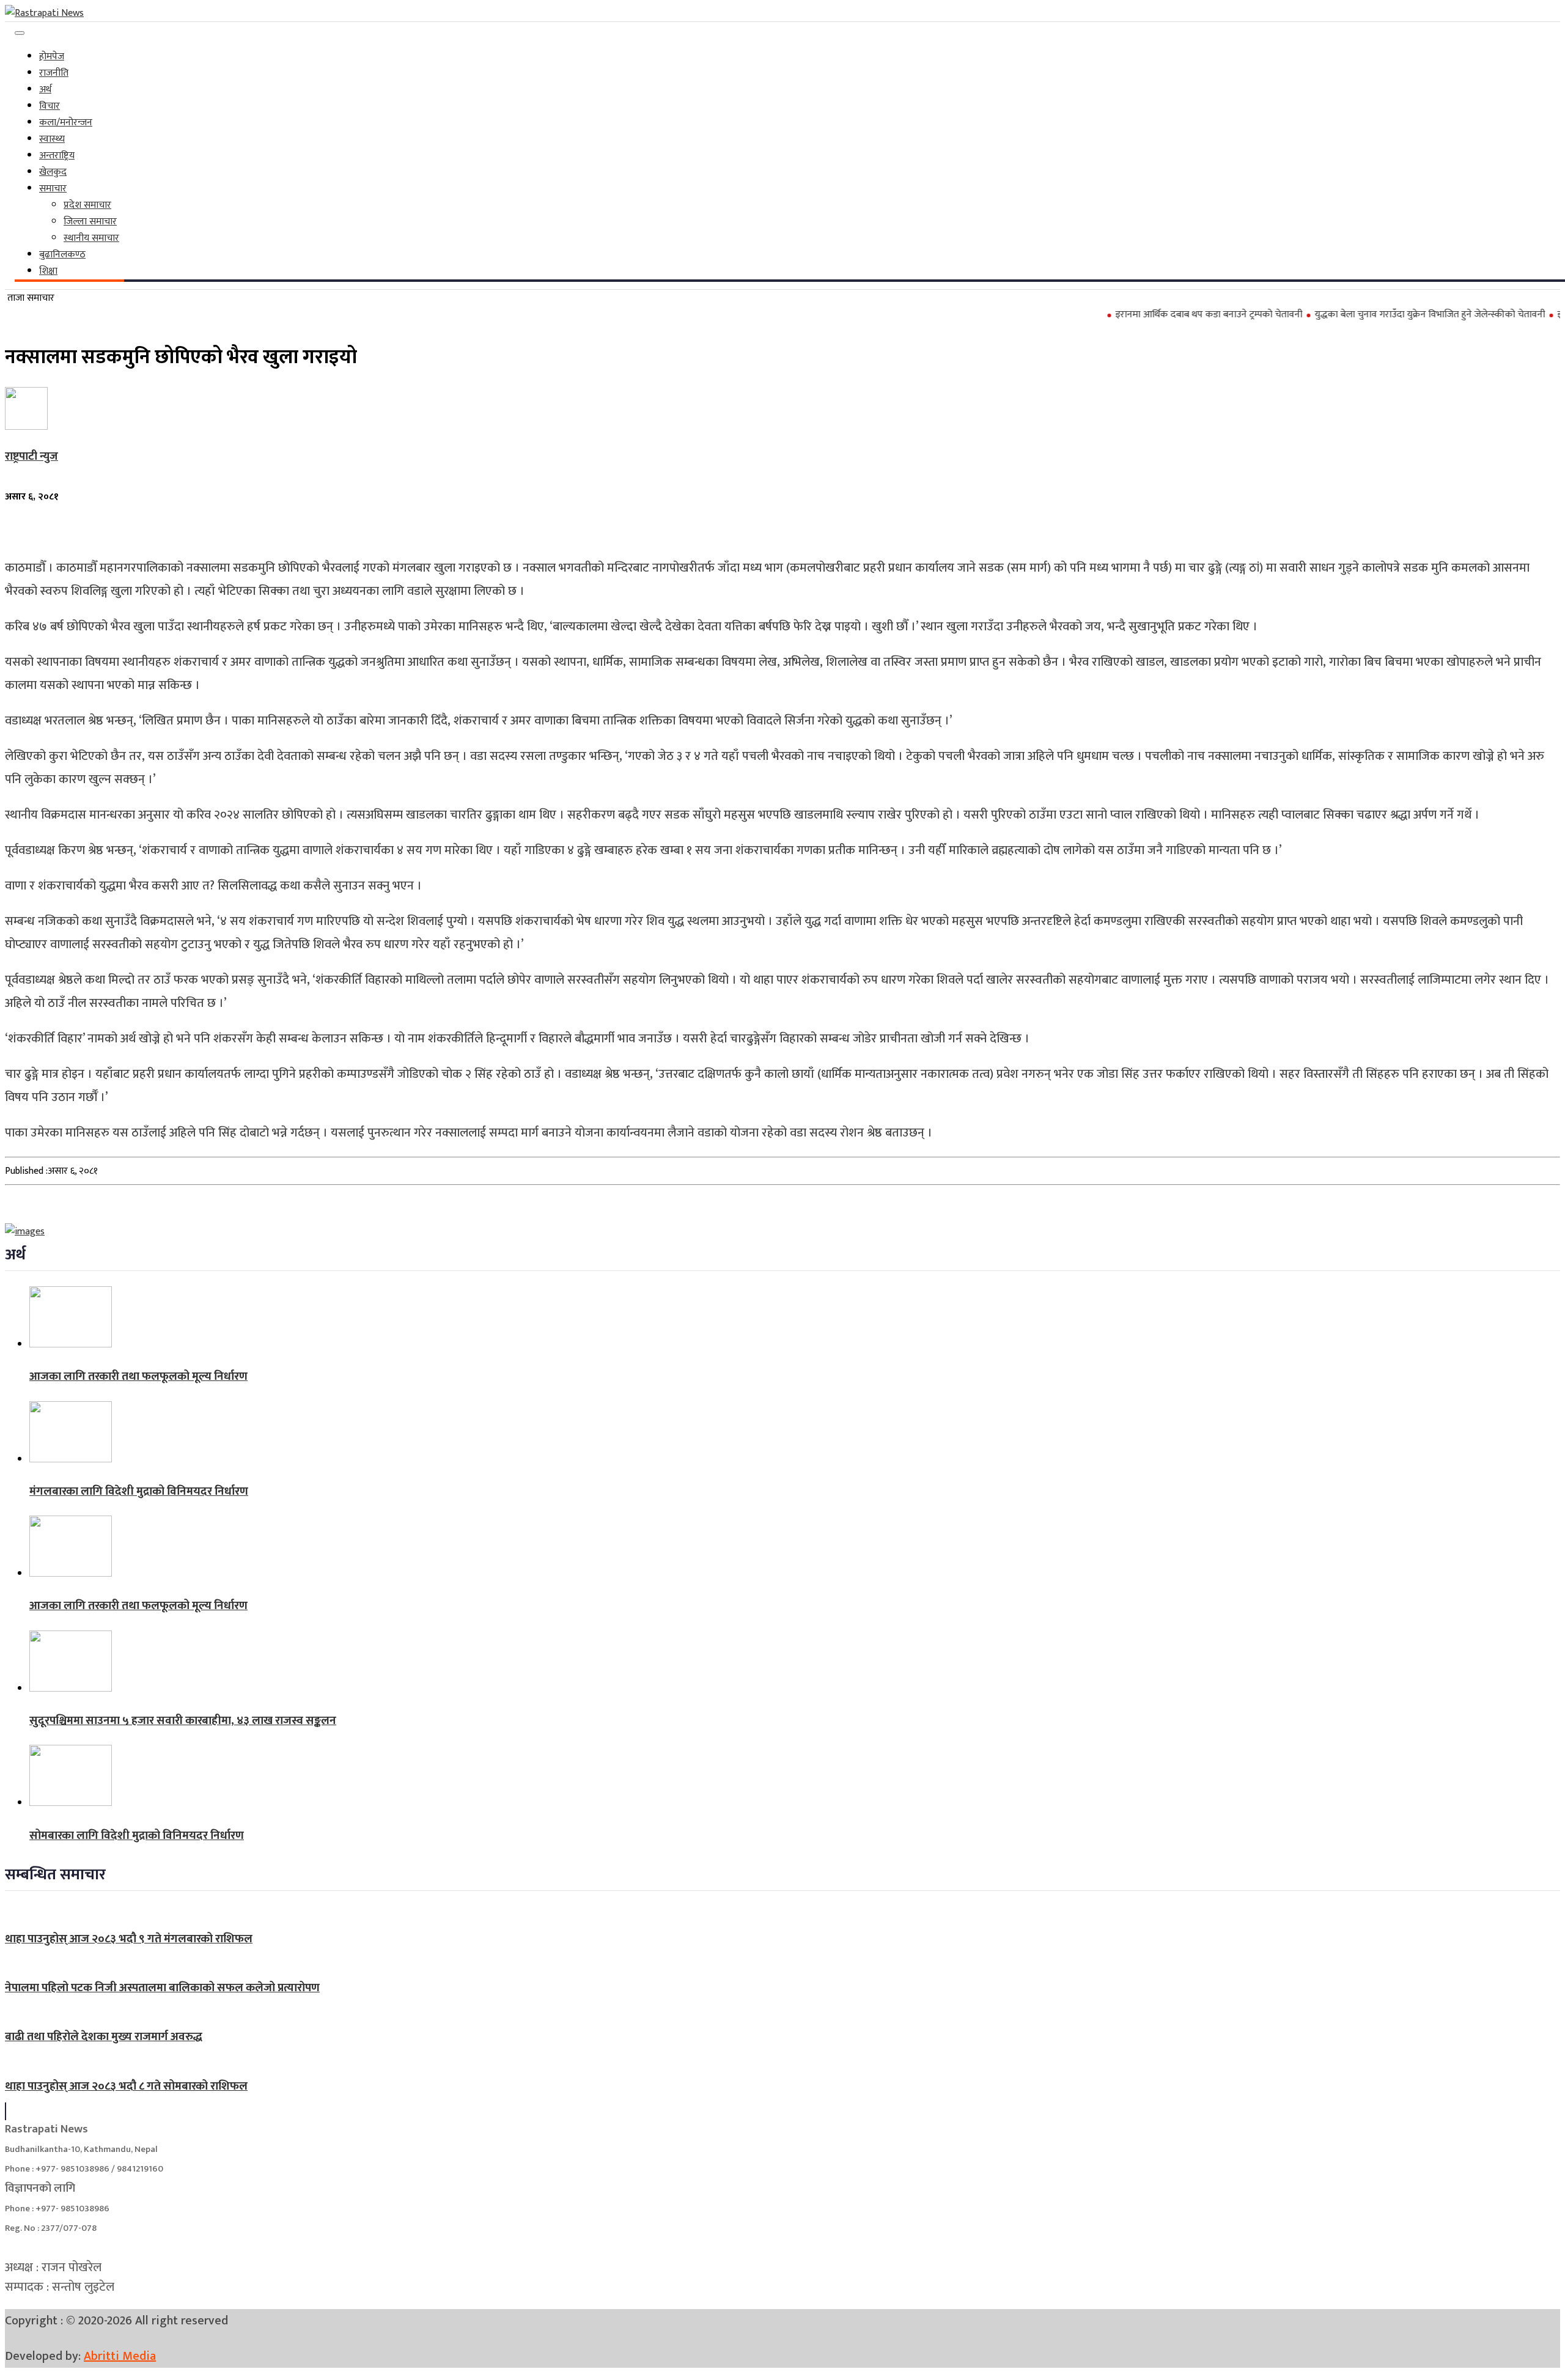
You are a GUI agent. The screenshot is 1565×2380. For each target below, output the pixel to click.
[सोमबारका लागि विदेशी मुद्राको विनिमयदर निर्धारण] (71, 1803)
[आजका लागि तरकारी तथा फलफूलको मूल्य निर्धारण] (71, 1345)
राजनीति (54, 73)
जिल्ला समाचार (90, 222)
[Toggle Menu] (20, 33)
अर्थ (45, 90)
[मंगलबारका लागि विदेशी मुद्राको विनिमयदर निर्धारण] (71, 1460)
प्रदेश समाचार (87, 205)
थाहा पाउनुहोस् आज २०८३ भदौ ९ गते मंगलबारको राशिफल (129, 1939)
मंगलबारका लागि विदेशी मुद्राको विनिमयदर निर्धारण (139, 1491)
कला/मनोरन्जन (66, 123)
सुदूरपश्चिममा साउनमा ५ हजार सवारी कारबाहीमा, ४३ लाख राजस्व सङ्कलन (183, 1721)
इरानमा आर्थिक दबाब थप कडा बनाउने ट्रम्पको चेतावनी (1161, 315)
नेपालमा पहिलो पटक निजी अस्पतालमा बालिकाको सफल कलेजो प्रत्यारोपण (162, 1988)
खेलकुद (53, 172)
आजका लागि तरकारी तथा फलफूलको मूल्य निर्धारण (138, 1376)
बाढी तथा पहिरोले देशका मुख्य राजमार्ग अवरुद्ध (104, 2037)
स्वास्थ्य (52, 139)
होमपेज (52, 57)
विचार (50, 106)
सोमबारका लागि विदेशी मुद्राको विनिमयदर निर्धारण (137, 1836)
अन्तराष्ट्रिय (57, 156)
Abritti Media (120, 2356)
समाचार (53, 189)
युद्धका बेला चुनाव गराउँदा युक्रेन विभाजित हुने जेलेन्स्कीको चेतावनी (1382, 315)
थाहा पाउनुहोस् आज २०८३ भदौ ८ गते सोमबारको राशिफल (126, 2086)
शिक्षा (48, 271)
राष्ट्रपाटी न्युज (31, 456)
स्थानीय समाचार (91, 238)
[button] (6, 2111)
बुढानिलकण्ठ (62, 255)
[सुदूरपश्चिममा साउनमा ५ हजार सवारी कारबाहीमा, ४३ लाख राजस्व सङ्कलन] (71, 1689)
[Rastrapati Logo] (44, 13)
